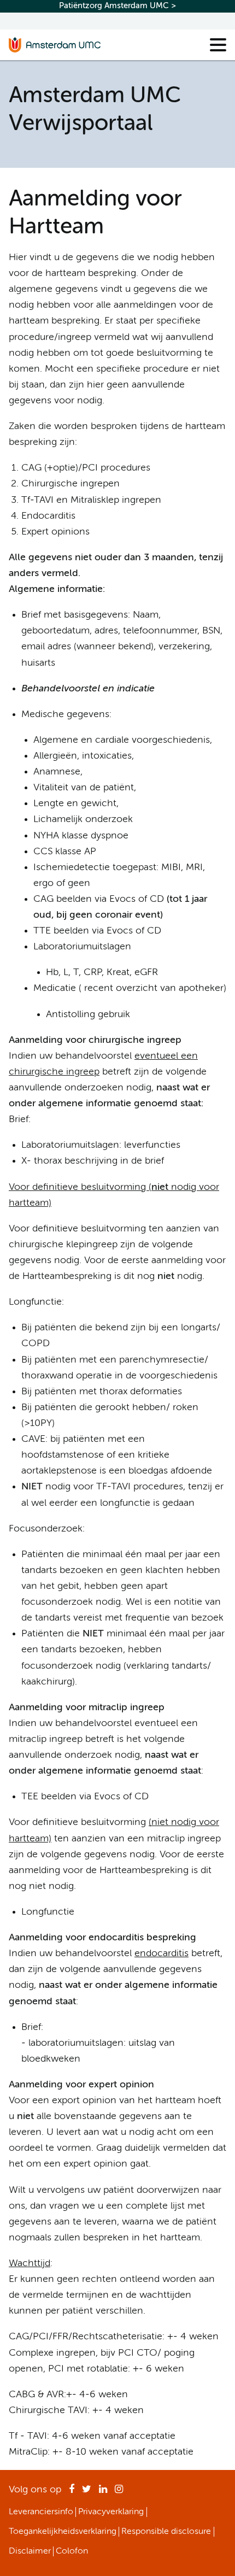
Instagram (119, 2492)
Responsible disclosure (166, 2532)
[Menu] (218, 45)
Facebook (72, 2492)
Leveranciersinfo (41, 2512)
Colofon (72, 2551)
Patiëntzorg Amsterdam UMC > (117, 6)
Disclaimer (30, 2551)
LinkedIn (103, 2492)
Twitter (87, 2492)
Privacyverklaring (111, 2512)
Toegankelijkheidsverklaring (63, 2532)
